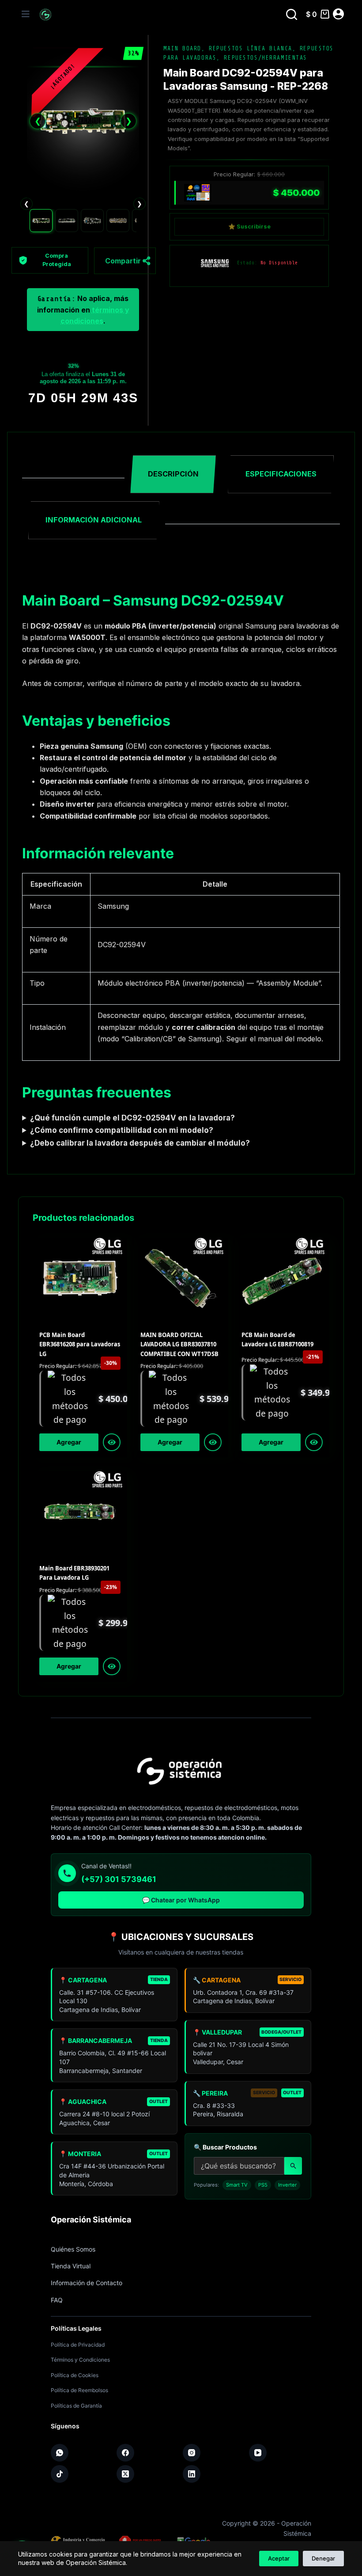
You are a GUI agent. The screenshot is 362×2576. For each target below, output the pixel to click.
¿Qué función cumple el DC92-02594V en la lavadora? (132, 1118)
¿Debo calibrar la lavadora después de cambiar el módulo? (140, 1143)
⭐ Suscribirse (249, 227)
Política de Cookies (75, 2375)
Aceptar (279, 2558)
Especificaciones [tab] (281, 474)
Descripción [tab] (173, 474)
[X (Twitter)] (125, 2474)
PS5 (263, 2185)
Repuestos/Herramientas (266, 58)
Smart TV (237, 2185)
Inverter (287, 2185)
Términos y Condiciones (80, 2360)
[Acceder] (338, 14)
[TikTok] (60, 2474)
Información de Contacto (87, 2283)
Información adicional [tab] (94, 520)
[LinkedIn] (192, 2474)
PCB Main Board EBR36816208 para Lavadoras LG (80, 1344)
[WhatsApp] (60, 2453)
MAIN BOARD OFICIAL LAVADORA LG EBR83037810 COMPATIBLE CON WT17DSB (179, 1344)
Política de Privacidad (78, 2345)
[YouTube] (258, 2453)
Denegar (323, 2558)
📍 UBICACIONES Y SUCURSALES (181, 1937)
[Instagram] (192, 2453)
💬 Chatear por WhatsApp (181, 1900)
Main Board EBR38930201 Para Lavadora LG (74, 1573)
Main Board (182, 48)
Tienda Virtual (71, 2266)
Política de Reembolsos (79, 2390)
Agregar (69, 1442)
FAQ (57, 2300)
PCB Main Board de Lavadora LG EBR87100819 (277, 1339)
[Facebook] (125, 2453)
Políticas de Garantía (76, 2406)
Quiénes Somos (73, 2249)
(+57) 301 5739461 (119, 1879)
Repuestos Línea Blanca (251, 48)
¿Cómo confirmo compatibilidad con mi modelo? (122, 1130)
